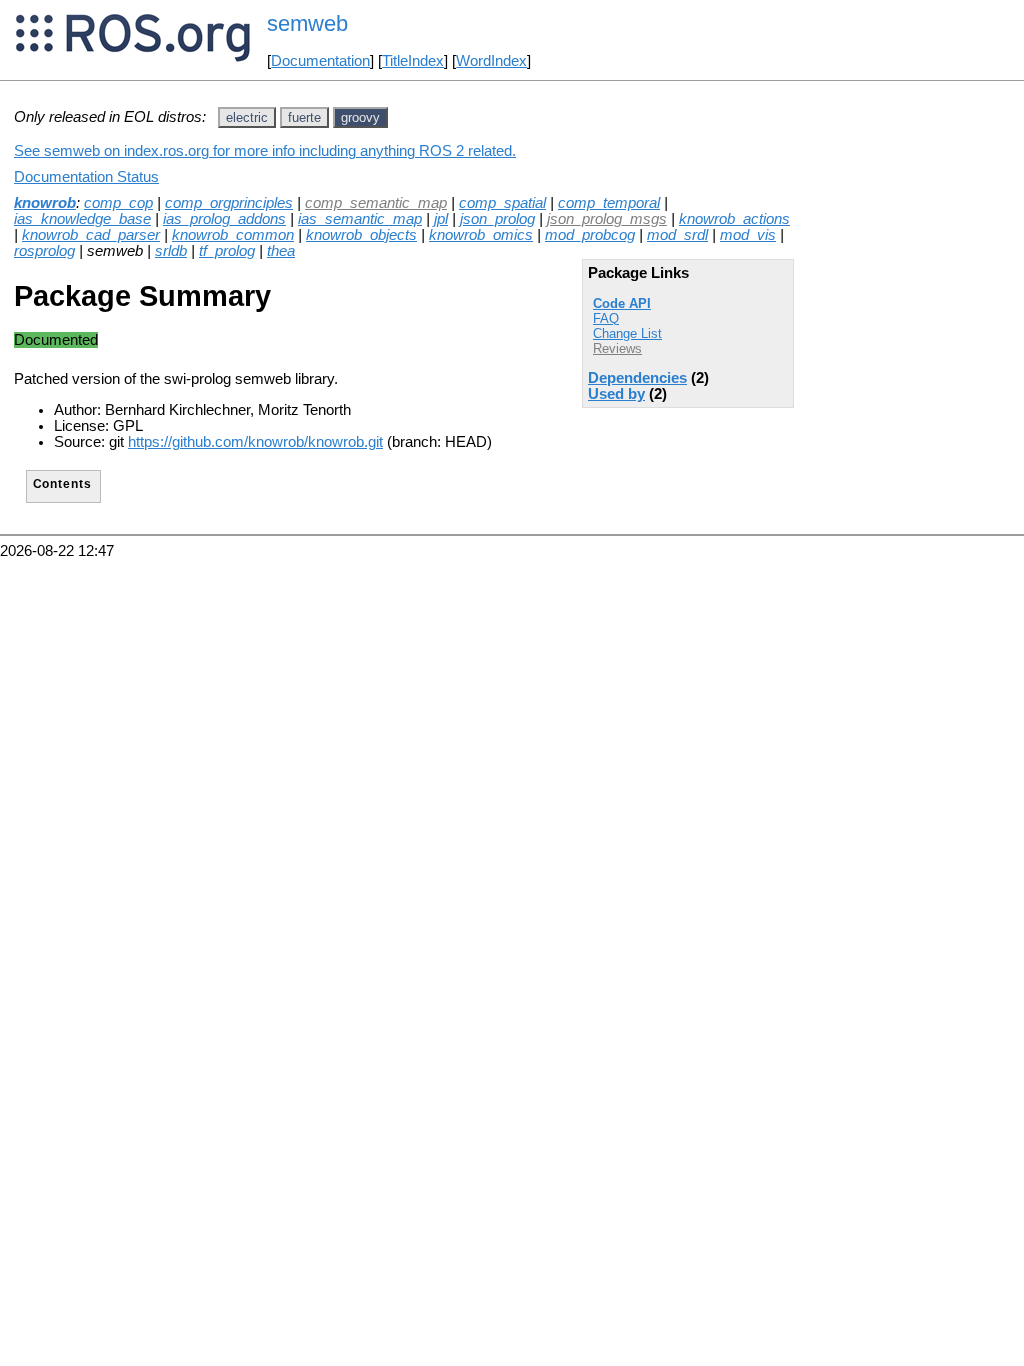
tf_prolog (227, 251)
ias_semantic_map (360, 219)
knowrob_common (233, 235)
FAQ (606, 318)
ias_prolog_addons (224, 219)
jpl (441, 219)
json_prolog (497, 219)
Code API (622, 303)
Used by (616, 394)
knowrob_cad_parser (91, 235)
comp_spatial (502, 203)
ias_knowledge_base (82, 219)
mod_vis (748, 235)
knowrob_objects (361, 235)
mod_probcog (590, 235)
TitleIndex (413, 61)
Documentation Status (86, 177)
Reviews (617, 348)
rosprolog (44, 251)
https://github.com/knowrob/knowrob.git (255, 442)
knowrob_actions (734, 219)
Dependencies (637, 378)
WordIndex (491, 61)
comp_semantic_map (376, 203)
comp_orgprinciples (229, 203)
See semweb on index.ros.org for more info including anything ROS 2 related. (265, 151)
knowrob (45, 203)
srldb (171, 251)
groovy (360, 117)
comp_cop (118, 203)
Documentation (320, 61)
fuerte (304, 117)
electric (247, 117)
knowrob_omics (481, 235)
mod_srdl (677, 235)
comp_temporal (609, 203)
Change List (627, 333)
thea (281, 251)
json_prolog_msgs (607, 219)
